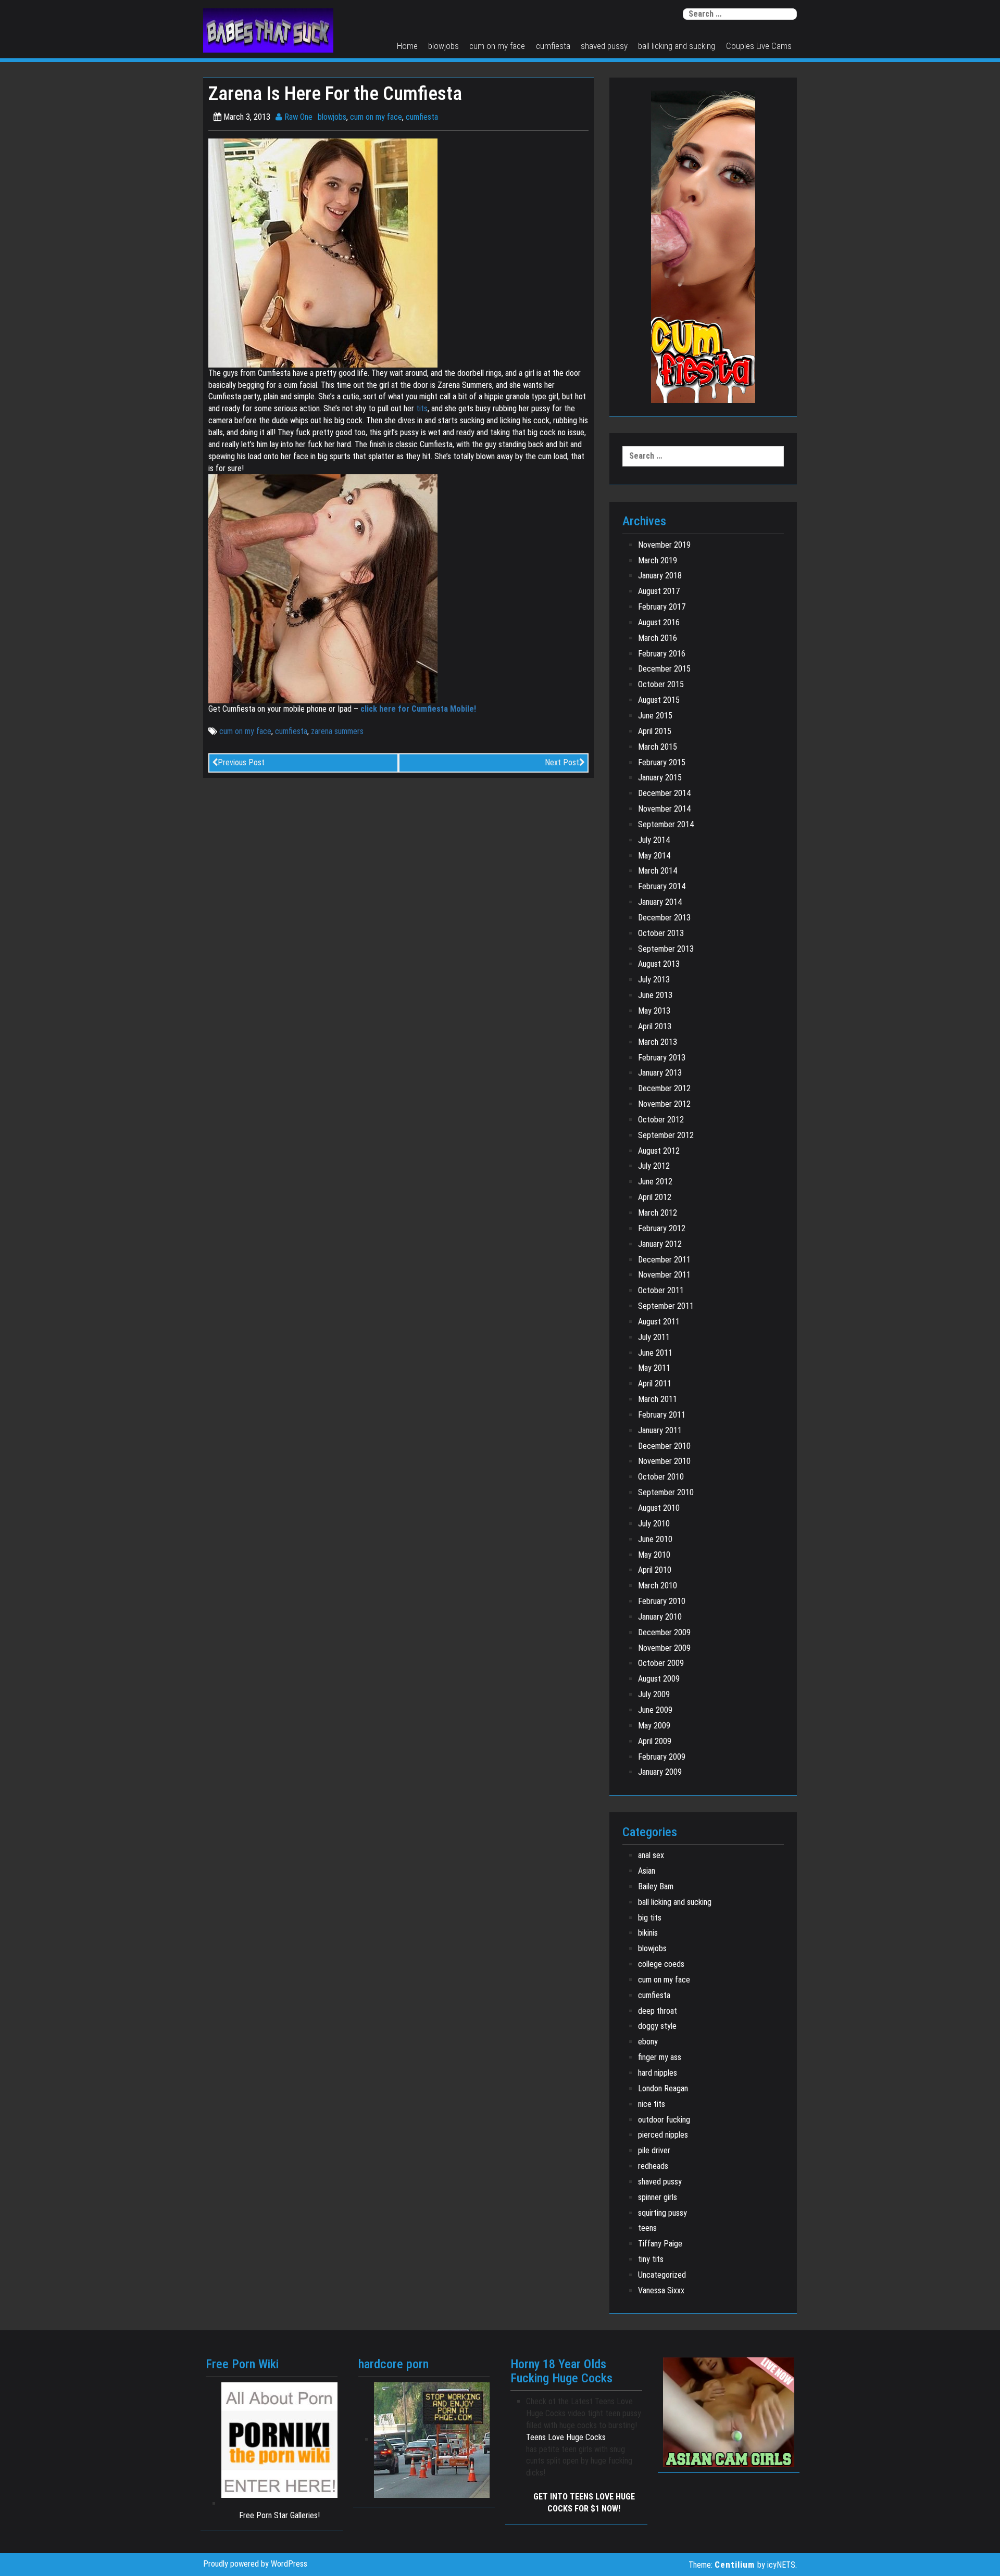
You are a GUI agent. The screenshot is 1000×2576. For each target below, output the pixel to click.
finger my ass (660, 2057)
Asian (647, 1871)
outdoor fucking (664, 2120)
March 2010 (658, 1586)
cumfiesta (553, 46)
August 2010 (659, 1508)
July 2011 (654, 1337)
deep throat (658, 2011)
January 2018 (660, 576)
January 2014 (660, 902)
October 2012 (661, 1120)
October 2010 (661, 1477)
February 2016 (662, 654)
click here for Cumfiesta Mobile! (418, 709)
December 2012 (664, 1088)
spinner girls (658, 2197)
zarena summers (337, 731)
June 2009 (655, 1710)
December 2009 (664, 1632)
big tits (650, 1918)
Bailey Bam (656, 1886)
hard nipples (658, 2073)
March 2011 (658, 1399)
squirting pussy (662, 2213)
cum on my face (497, 46)
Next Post (562, 762)
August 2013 (659, 964)
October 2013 (661, 933)
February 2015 (662, 762)
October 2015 (661, 684)
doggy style (657, 2026)
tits (422, 408)
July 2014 (654, 840)
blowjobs (443, 46)
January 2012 (660, 1244)
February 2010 (662, 1601)
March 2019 (658, 560)
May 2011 (654, 1368)
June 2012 (655, 1182)
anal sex (651, 1855)
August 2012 (659, 1151)
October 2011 (661, 1290)
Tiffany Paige (660, 2244)
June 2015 (655, 716)
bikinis (648, 1933)
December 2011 (664, 1260)
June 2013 (655, 995)
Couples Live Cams (759, 46)
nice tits (652, 2104)
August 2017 (659, 591)
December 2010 (664, 1446)
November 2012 (664, 1104)
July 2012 (654, 1166)
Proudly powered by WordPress (255, 2564)
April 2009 (655, 1741)
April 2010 (655, 1570)
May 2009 (654, 1726)
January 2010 (660, 1617)
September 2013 (666, 949)
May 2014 (654, 856)
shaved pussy (604, 46)
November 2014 (664, 809)
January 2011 (660, 1430)
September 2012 (666, 1135)
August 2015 (659, 700)
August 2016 (659, 622)
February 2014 (662, 886)
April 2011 (655, 1384)
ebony (648, 2042)
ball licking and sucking (677, 46)
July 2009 (654, 1694)
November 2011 (664, 1275)
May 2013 (654, 1011)
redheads (653, 2166)
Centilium (735, 2565)
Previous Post (241, 762)
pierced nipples (663, 2135)
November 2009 (664, 1648)
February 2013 (662, 1058)
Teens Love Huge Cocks (566, 2437)
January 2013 (660, 1073)
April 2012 (655, 1197)
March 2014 (658, 871)
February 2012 (662, 1228)
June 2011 (655, 1353)
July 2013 (654, 980)
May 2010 (654, 1555)
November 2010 (664, 1461)
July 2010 (654, 1524)
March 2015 (658, 747)
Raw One (297, 117)
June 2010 (655, 1539)
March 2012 (658, 1213)
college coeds (661, 1964)
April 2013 (655, 1026)
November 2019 (664, 545)
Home (407, 46)
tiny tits (651, 2259)
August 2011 (659, 1322)
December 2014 (664, 793)
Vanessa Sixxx (661, 2290)
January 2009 (660, 1772)
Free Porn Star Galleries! (279, 2515)
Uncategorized (662, 2275)
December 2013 (664, 918)
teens (647, 2228)
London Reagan (663, 2088)
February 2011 (662, 1415)
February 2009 (662, 1757)
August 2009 (659, 1679)
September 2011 (666, 1306)
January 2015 (660, 778)
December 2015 (664, 669)
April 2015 (655, 731)
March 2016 (658, 638)
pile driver (654, 2150)
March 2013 (658, 1042)
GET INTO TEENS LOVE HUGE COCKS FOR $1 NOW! (584, 2503)
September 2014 (666, 824)
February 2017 (662, 607)
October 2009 (661, 1663)
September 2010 (666, 1492)
